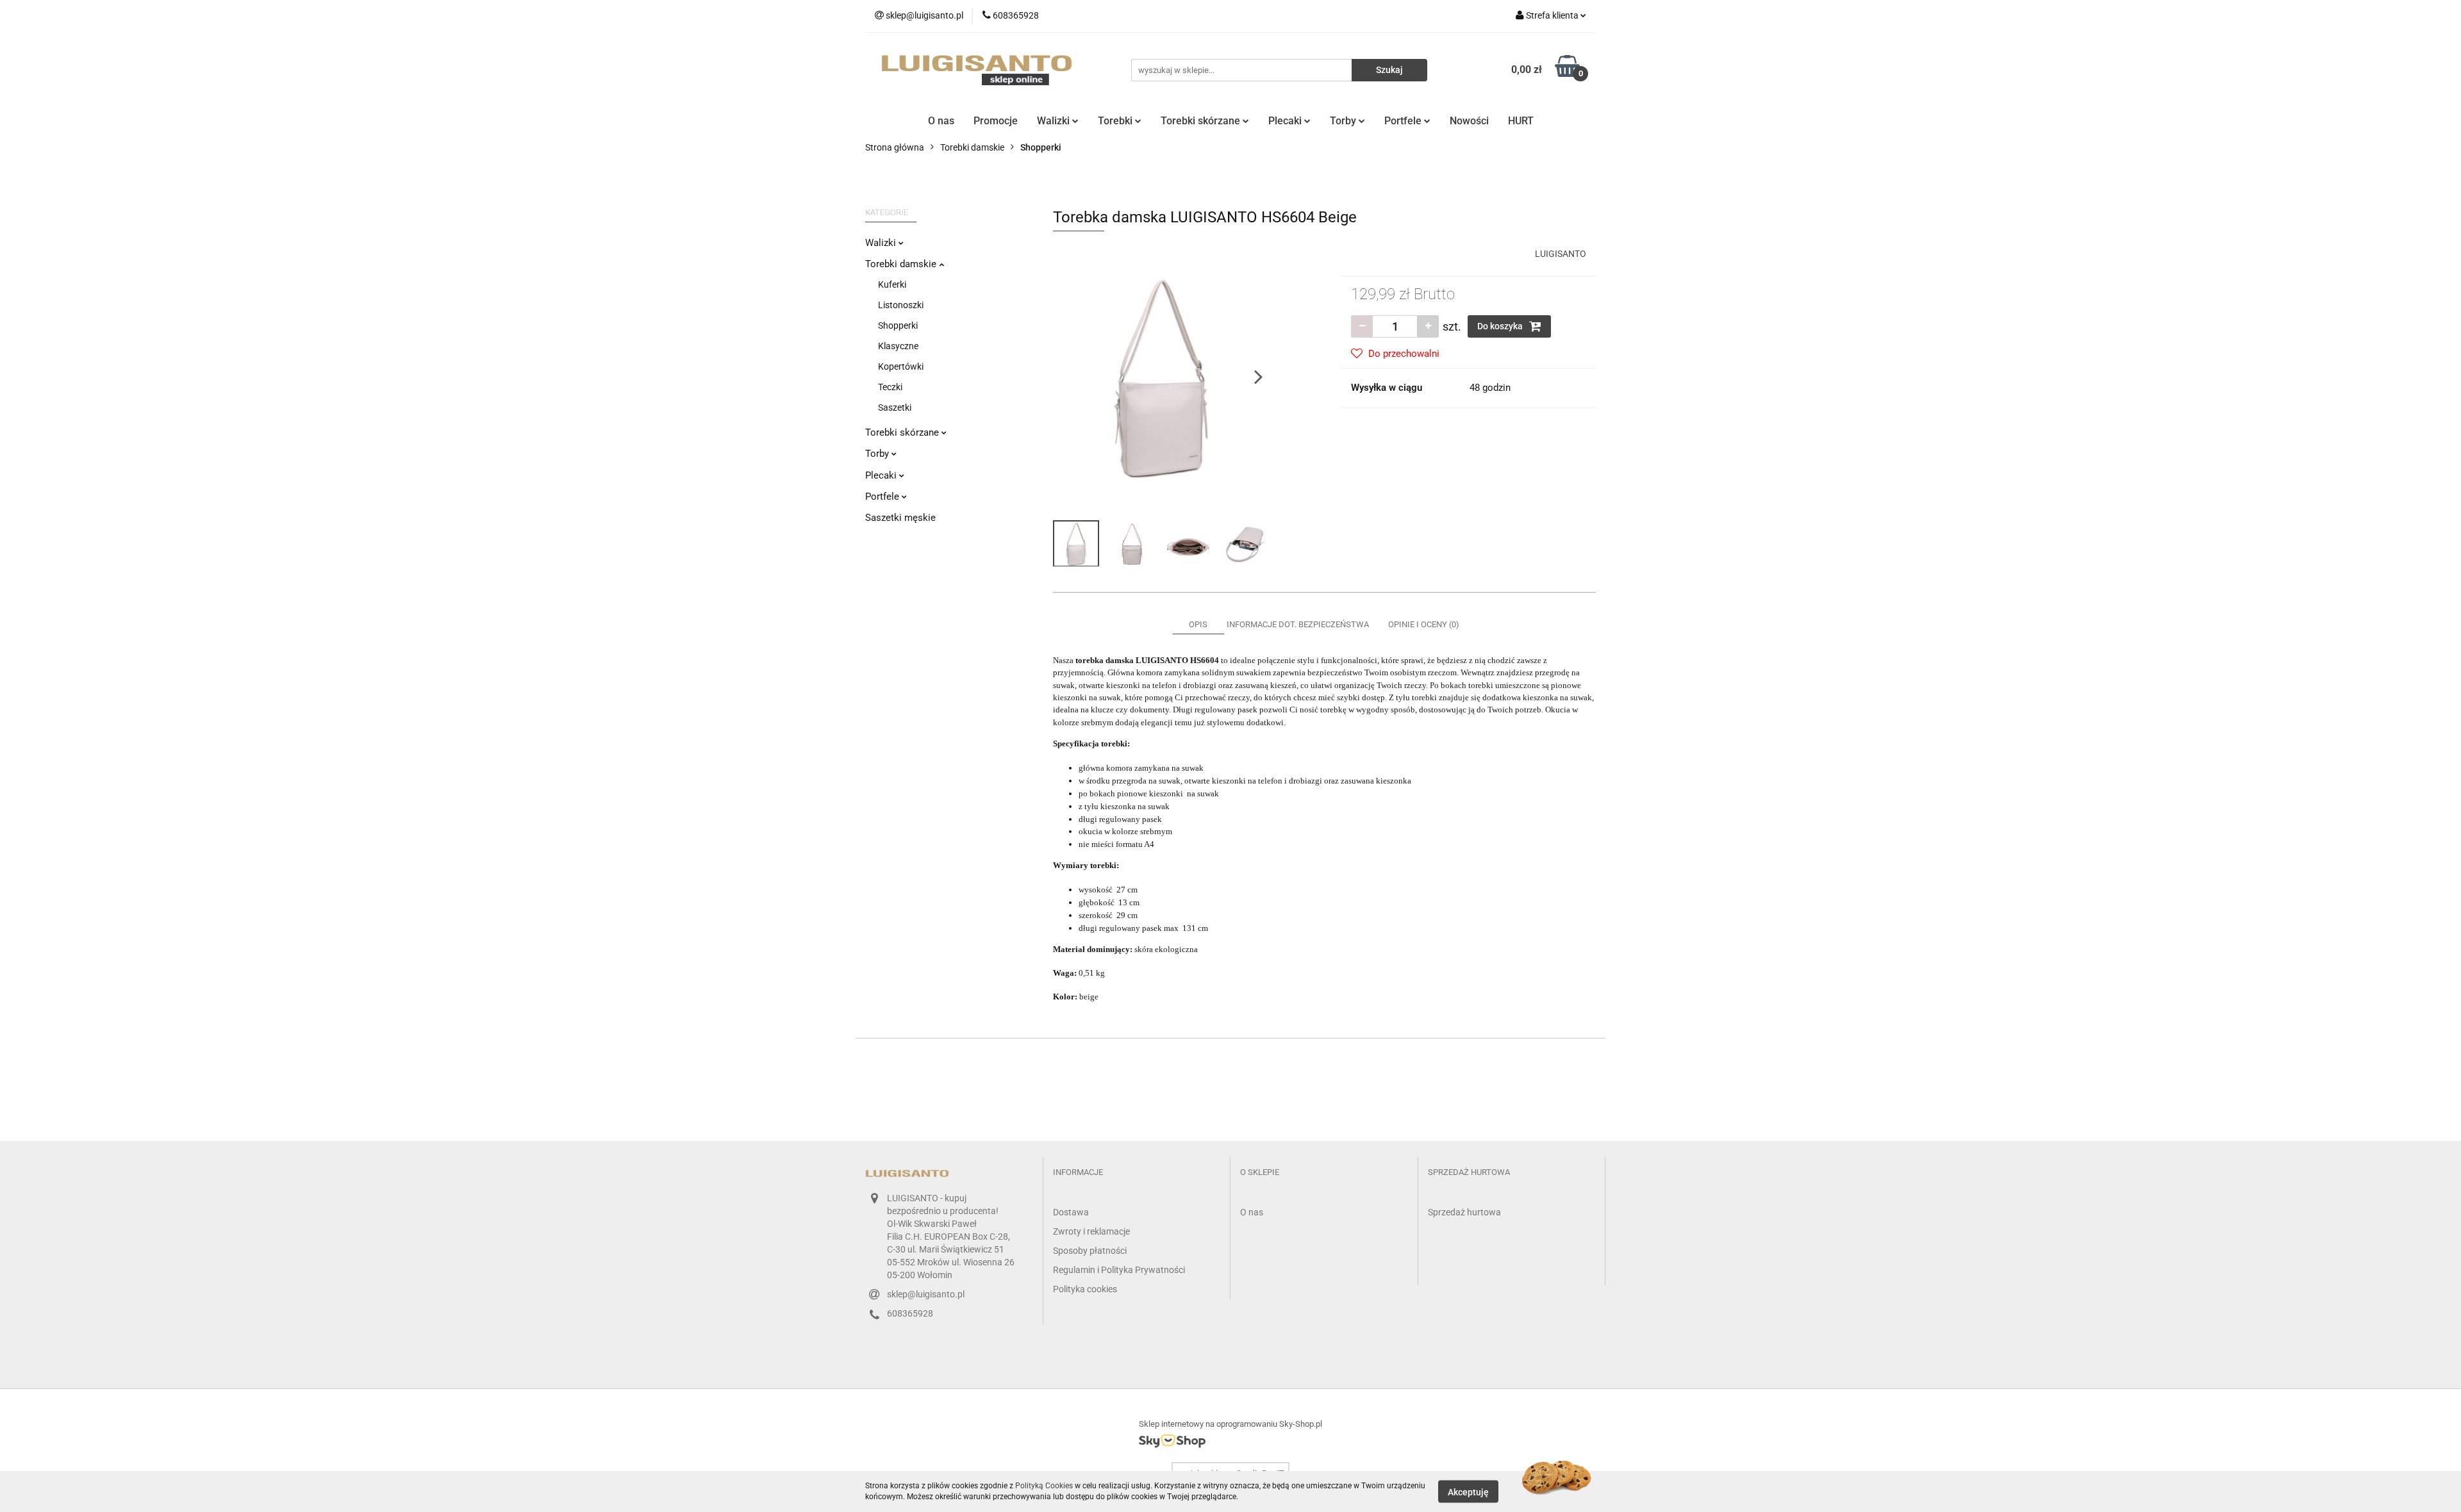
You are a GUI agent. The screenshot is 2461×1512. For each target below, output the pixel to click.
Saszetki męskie (900, 518)
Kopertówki (901, 366)
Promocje (996, 121)
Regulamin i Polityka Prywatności (1119, 1270)
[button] (1078, 1173)
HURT (1521, 121)
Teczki (890, 387)
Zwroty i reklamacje (1091, 1231)
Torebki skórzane (1202, 121)
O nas (941, 121)
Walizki (1055, 121)
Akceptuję (1468, 1491)
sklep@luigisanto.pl (926, 1294)
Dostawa (1071, 1212)
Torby (1344, 121)
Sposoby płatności (1090, 1251)
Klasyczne (898, 346)
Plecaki (1286, 121)
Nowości (1469, 121)
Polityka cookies (1085, 1289)
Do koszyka (1501, 326)
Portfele (1404, 121)
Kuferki (892, 284)
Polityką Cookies (1044, 1486)
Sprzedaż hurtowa (1464, 1212)
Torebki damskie (902, 264)
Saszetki (895, 407)
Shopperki (898, 325)
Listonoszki (901, 305)
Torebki (1116, 121)
